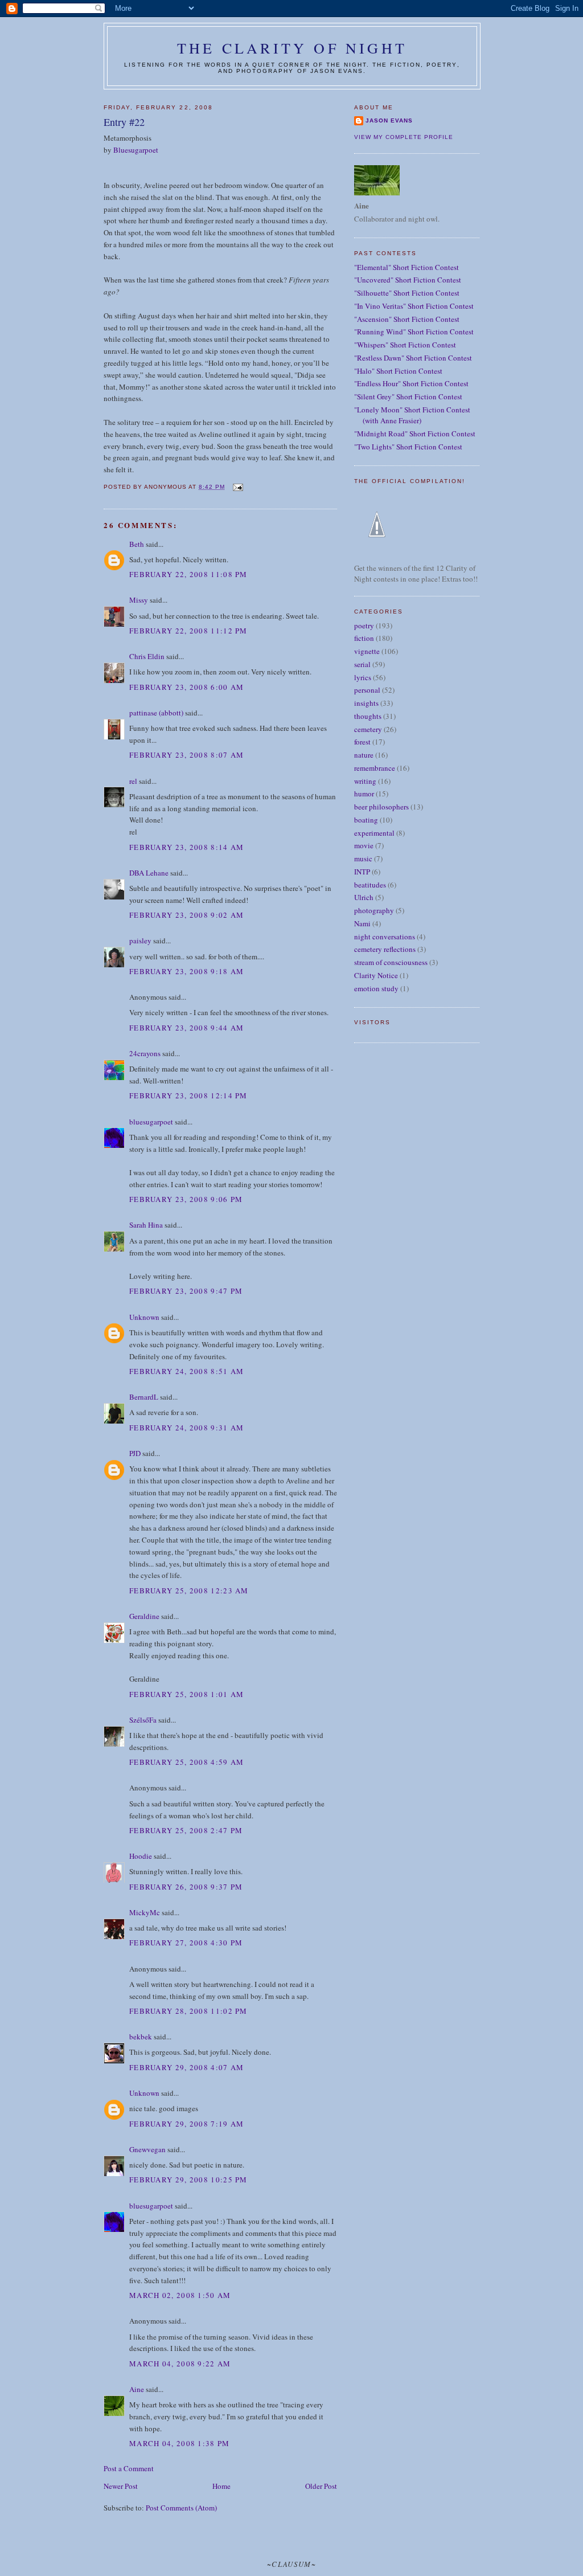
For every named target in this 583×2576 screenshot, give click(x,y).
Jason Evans (389, 120)
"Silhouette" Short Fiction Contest (407, 293)
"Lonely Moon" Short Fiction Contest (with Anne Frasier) (412, 415)
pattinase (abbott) (156, 713)
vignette (367, 651)
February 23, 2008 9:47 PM (186, 1291)
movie (364, 845)
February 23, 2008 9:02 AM (187, 915)
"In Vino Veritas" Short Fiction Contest (414, 306)
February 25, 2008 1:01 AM (187, 1694)
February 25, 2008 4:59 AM (187, 1762)
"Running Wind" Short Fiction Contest (414, 332)
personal (367, 690)
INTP (362, 872)
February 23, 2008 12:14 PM (188, 1095)
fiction (364, 638)
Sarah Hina (146, 1225)
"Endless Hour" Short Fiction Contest (411, 383)
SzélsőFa (143, 1720)
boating (366, 820)
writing (365, 781)
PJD (135, 1453)
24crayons (145, 1053)
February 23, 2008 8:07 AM (187, 755)
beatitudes (370, 885)
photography (374, 910)
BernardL (144, 1397)
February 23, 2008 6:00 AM (187, 687)
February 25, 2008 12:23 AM (189, 1590)
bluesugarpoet (151, 1122)
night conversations (385, 937)
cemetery (368, 729)
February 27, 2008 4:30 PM (186, 1943)
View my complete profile (404, 137)
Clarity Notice (376, 975)
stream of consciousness (391, 962)
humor (364, 794)
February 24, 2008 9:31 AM (187, 1428)
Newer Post (121, 2486)
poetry (364, 625)
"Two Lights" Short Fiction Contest (408, 447)
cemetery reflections (385, 949)
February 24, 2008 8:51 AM (187, 1371)
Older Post (321, 2486)
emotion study (376, 988)
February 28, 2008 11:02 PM (188, 2011)
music (363, 858)
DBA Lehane (149, 873)
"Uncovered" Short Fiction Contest (408, 280)
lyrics (363, 677)
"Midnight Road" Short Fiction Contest (415, 434)
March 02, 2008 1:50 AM (180, 2295)
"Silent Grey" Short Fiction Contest (408, 396)
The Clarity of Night (292, 48)
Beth (137, 544)
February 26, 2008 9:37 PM (186, 1887)
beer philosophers (381, 807)
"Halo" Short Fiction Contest (398, 371)
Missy (139, 600)
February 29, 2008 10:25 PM (188, 2180)
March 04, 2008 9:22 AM (180, 2364)
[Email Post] (237, 487)
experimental (374, 833)
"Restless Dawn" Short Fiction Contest (413, 358)
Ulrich (364, 897)
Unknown (144, 1317)
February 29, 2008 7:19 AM (187, 2124)
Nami (362, 923)
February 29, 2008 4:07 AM (187, 2067)
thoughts (368, 716)
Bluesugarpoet (136, 150)
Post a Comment (129, 2468)
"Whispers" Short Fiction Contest (405, 345)
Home (221, 2486)
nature (364, 755)
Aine (137, 2389)
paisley (140, 941)
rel (133, 781)
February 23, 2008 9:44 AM (187, 1028)
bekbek (141, 2037)
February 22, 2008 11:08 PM (188, 574)
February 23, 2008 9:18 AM (187, 971)
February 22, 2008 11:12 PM (188, 631)
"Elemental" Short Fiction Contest (407, 267)
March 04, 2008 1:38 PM (180, 2443)
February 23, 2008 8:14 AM (187, 847)
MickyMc (145, 1912)
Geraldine (145, 1616)
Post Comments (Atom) (181, 2508)
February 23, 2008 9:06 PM (186, 1199)
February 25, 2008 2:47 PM (186, 1830)
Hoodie (141, 1856)
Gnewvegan (147, 2149)
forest (362, 742)
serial (362, 664)
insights (366, 703)
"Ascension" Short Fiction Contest (407, 319)
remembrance (375, 768)
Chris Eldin (147, 656)
